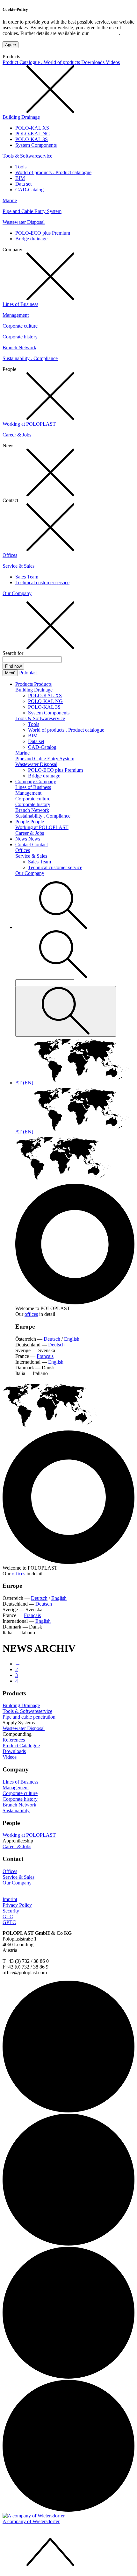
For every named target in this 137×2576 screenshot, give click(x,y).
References (14, 1740)
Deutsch (52, 1339)
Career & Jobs (17, 435)
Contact (24, 844)
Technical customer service (42, 582)
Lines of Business (20, 304)
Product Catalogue (21, 1746)
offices (31, 1314)
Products (25, 684)
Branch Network (19, 348)
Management (16, 315)
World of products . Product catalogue (53, 172)
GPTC (9, 1922)
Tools (21, 167)
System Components (36, 145)
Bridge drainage (31, 239)
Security (11, 1911)
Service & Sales (18, 566)
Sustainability (16, 1810)
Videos (113, 62)
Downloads (94, 62)
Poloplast (28, 673)
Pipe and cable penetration (29, 1717)
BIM (20, 178)
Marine (10, 200)
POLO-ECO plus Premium (43, 233)
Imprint (10, 1899)
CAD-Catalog (29, 190)
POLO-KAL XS (32, 128)
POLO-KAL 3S (32, 139)
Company (26, 781)
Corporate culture (20, 326)
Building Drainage (21, 117)
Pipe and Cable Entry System (32, 211)
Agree (11, 45)
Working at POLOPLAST (29, 424)
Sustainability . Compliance (30, 358)
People (23, 822)
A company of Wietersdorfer (31, 2521)
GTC (8, 1916)
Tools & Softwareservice (27, 156)
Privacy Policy (104, 33)
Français (45, 1356)
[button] (63, 927)
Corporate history (20, 337)
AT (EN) (24, 1083)
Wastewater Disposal (24, 222)
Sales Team (27, 577)
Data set (23, 184)
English (72, 1339)
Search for (13, 653)
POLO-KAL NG (33, 134)
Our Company (17, 593)
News (22, 839)
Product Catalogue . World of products (42, 62)
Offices (10, 555)
